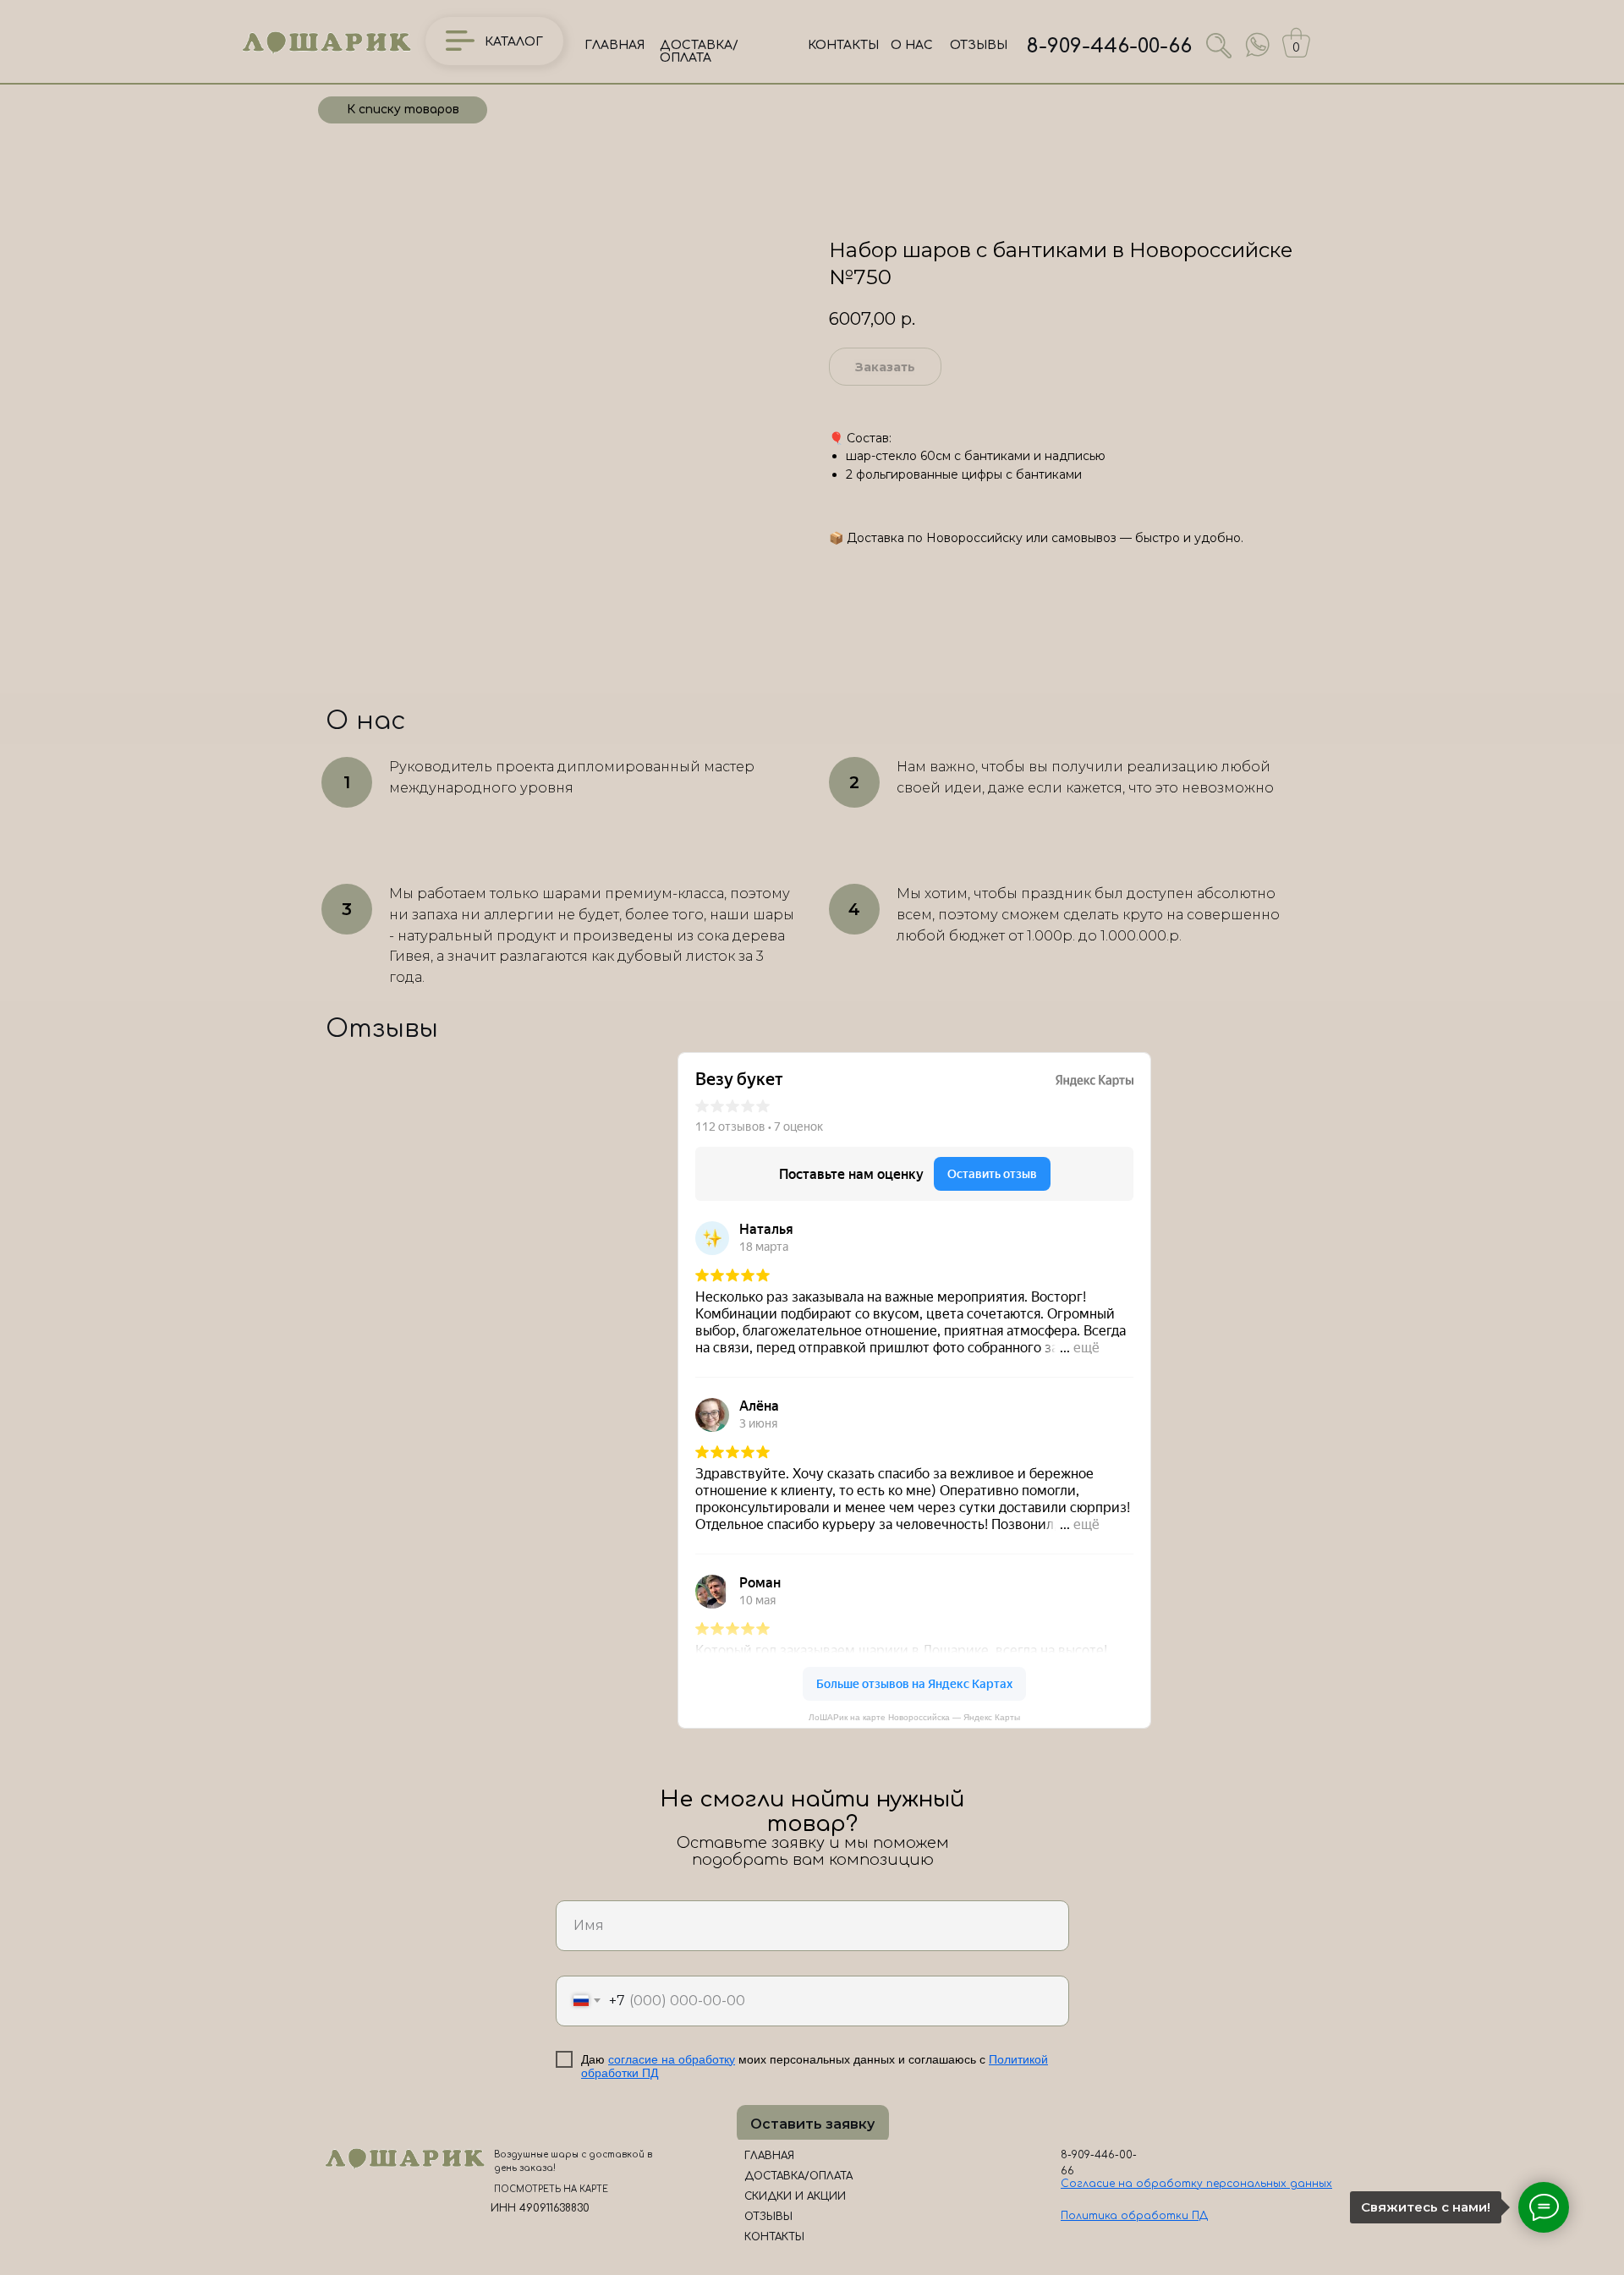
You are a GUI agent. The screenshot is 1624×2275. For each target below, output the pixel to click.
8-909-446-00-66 (1109, 46)
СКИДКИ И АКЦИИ (795, 2196)
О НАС (912, 45)
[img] (1258, 45)
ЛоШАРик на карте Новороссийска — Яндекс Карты (914, 1717)
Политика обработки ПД (1134, 2216)
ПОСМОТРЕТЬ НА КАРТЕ (551, 2189)
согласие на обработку (672, 2059)
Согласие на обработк (1129, 2184)
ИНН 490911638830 (540, 2208)
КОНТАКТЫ (843, 45)
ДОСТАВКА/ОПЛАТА (699, 52)
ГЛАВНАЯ (614, 45)
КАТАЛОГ (514, 42)
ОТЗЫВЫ (979, 45)
